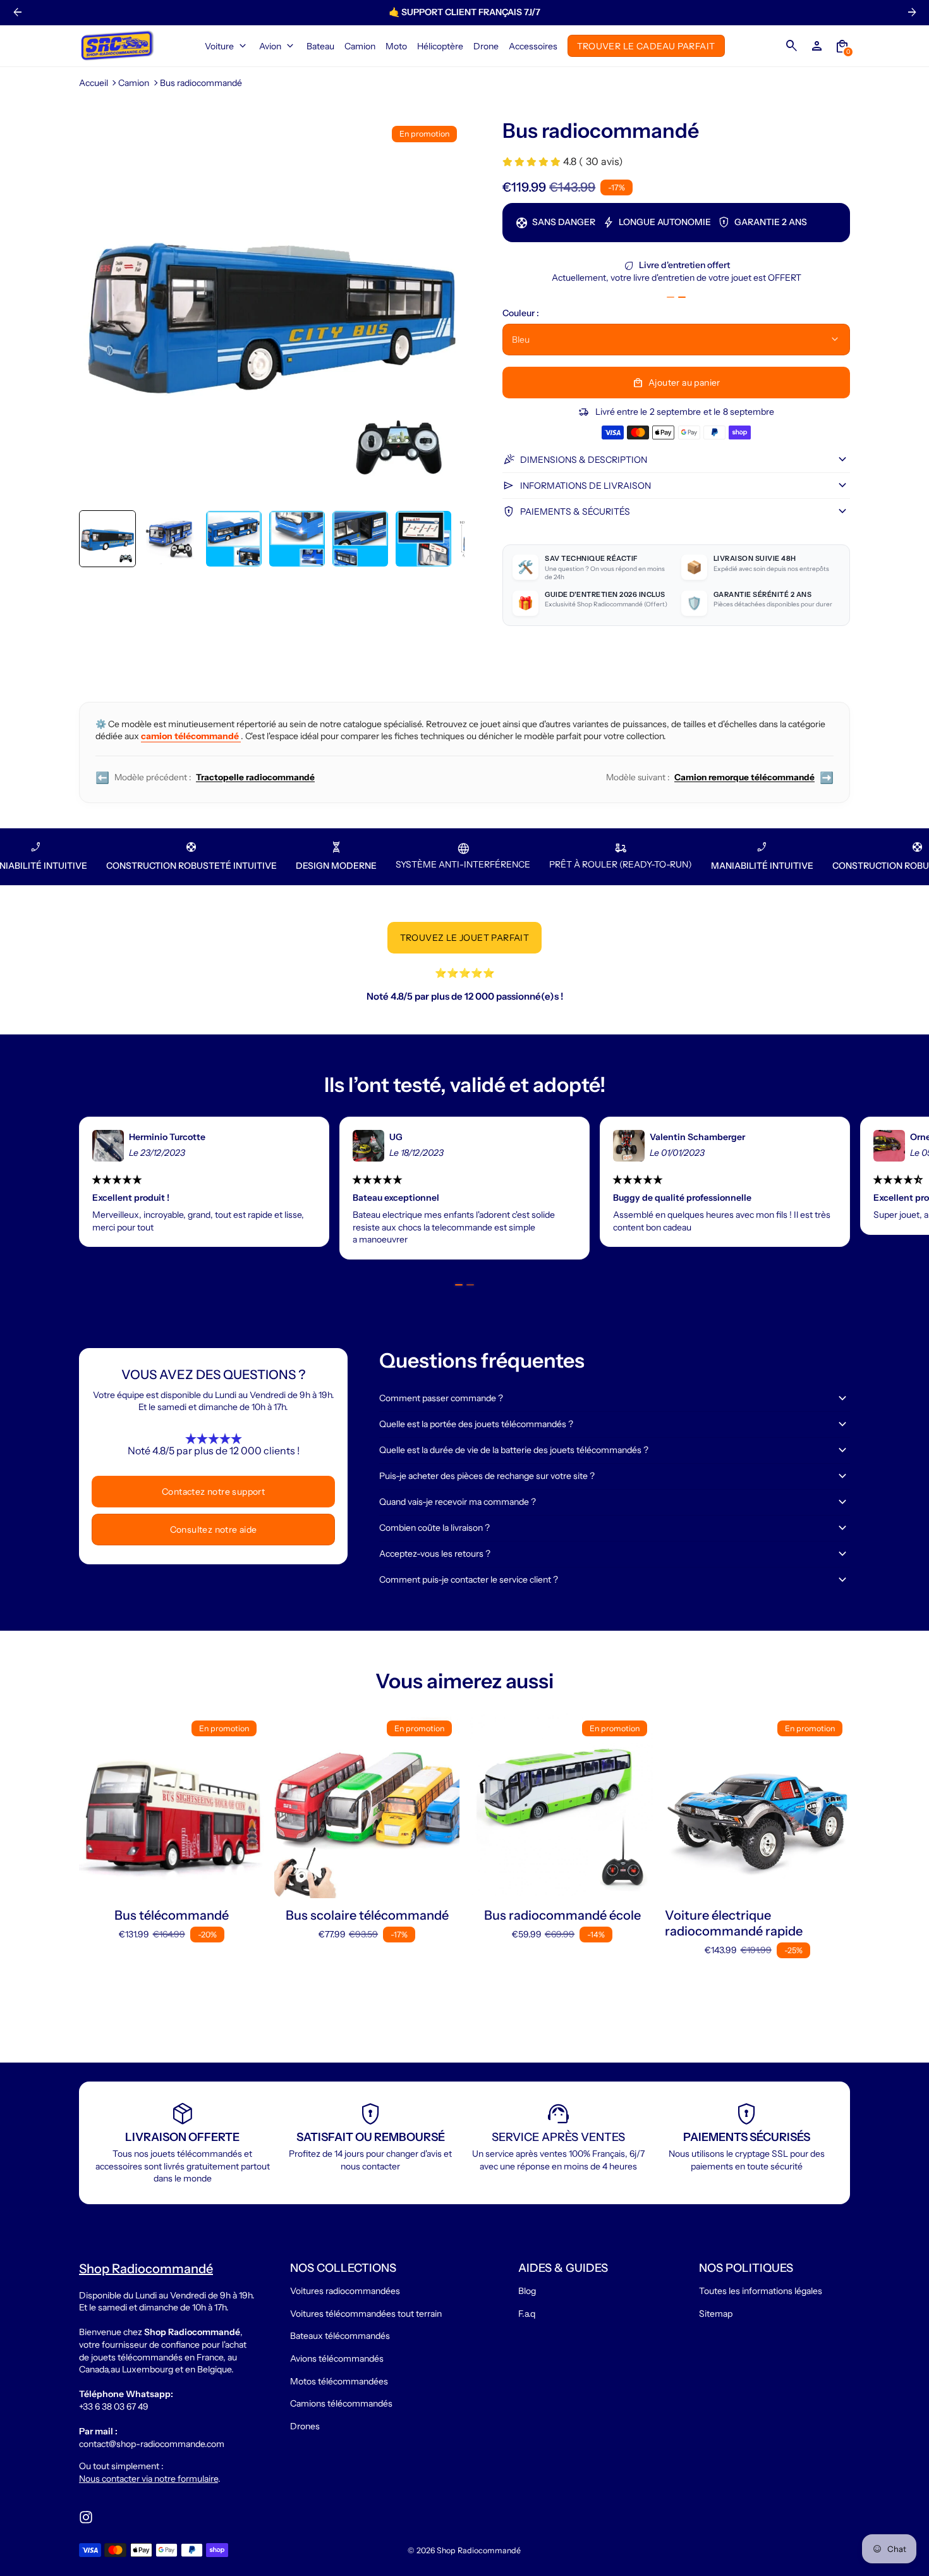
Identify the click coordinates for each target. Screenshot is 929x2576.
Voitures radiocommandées (345, 2291)
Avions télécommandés (337, 2358)
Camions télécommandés (341, 2403)
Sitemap (716, 2314)
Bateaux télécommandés (340, 2336)
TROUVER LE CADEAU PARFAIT (646, 46)
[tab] (671, 297)
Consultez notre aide (214, 1530)
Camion (134, 83)
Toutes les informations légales (761, 2291)
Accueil (94, 83)
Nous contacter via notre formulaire (149, 2479)
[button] (107, 539)
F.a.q (527, 2314)
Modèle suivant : (720, 777)
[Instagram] (86, 2517)
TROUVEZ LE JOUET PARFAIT (465, 938)
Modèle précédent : (205, 777)
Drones (305, 2426)
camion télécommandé (191, 736)
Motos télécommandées (339, 2381)
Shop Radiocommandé (479, 2550)
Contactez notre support (213, 1492)
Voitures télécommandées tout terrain (366, 2314)
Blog (527, 2291)
